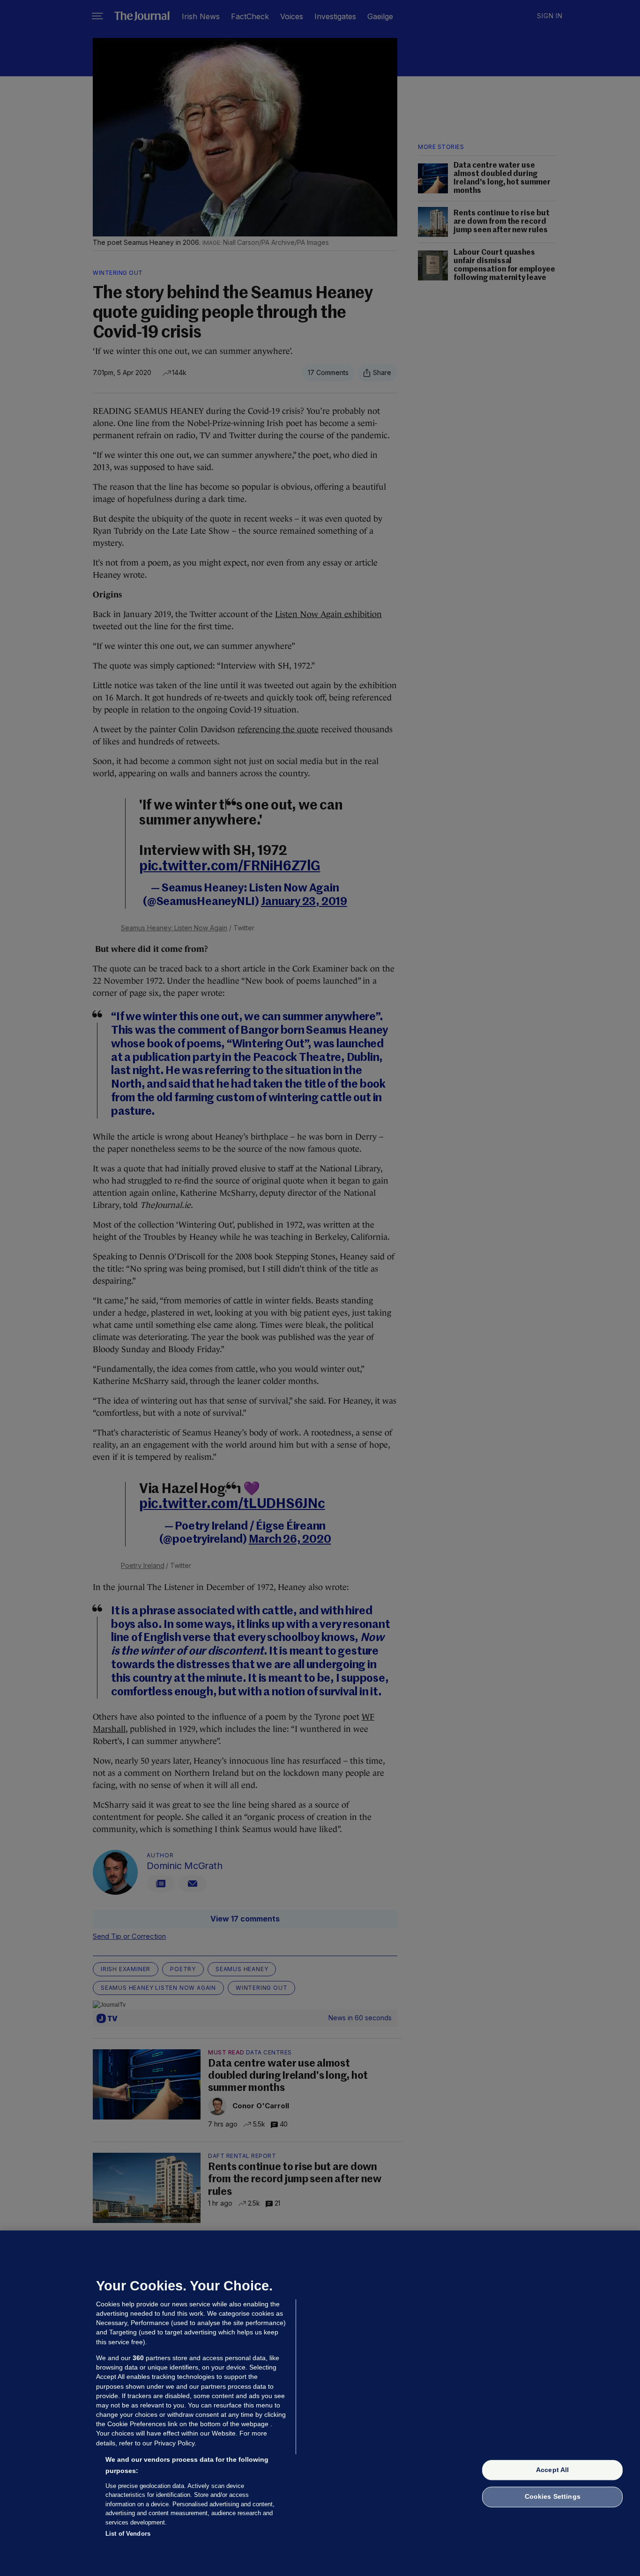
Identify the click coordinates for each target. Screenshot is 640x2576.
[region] (320, 2403)
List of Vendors (128, 2534)
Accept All (552, 2470)
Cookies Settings (553, 2497)
